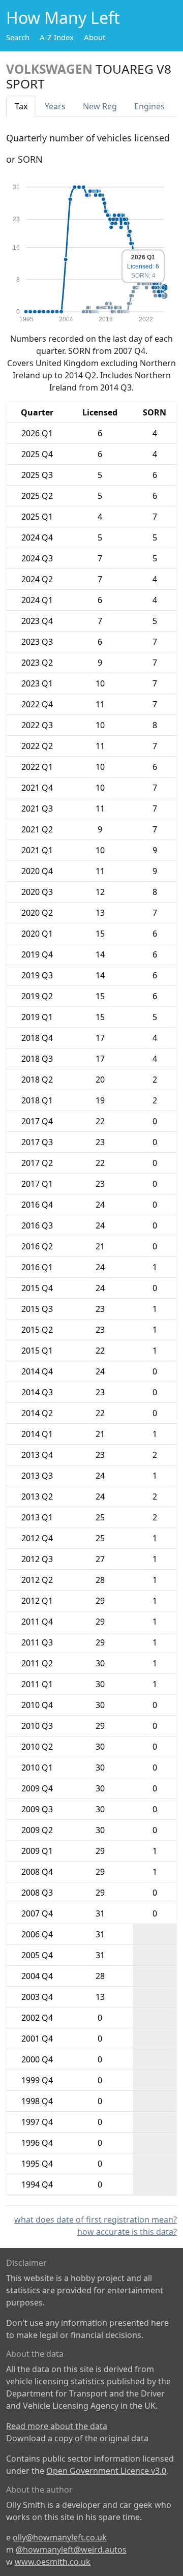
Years (55, 106)
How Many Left (63, 18)
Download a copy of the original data (77, 2438)
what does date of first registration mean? (96, 2220)
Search (18, 37)
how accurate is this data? (127, 2232)
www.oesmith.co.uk (53, 2562)
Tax (21, 106)
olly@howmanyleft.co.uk (60, 2537)
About (95, 37)
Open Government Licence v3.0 (106, 2471)
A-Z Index (57, 37)
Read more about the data (57, 2426)
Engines (149, 106)
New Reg (100, 106)
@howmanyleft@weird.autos (71, 2550)
